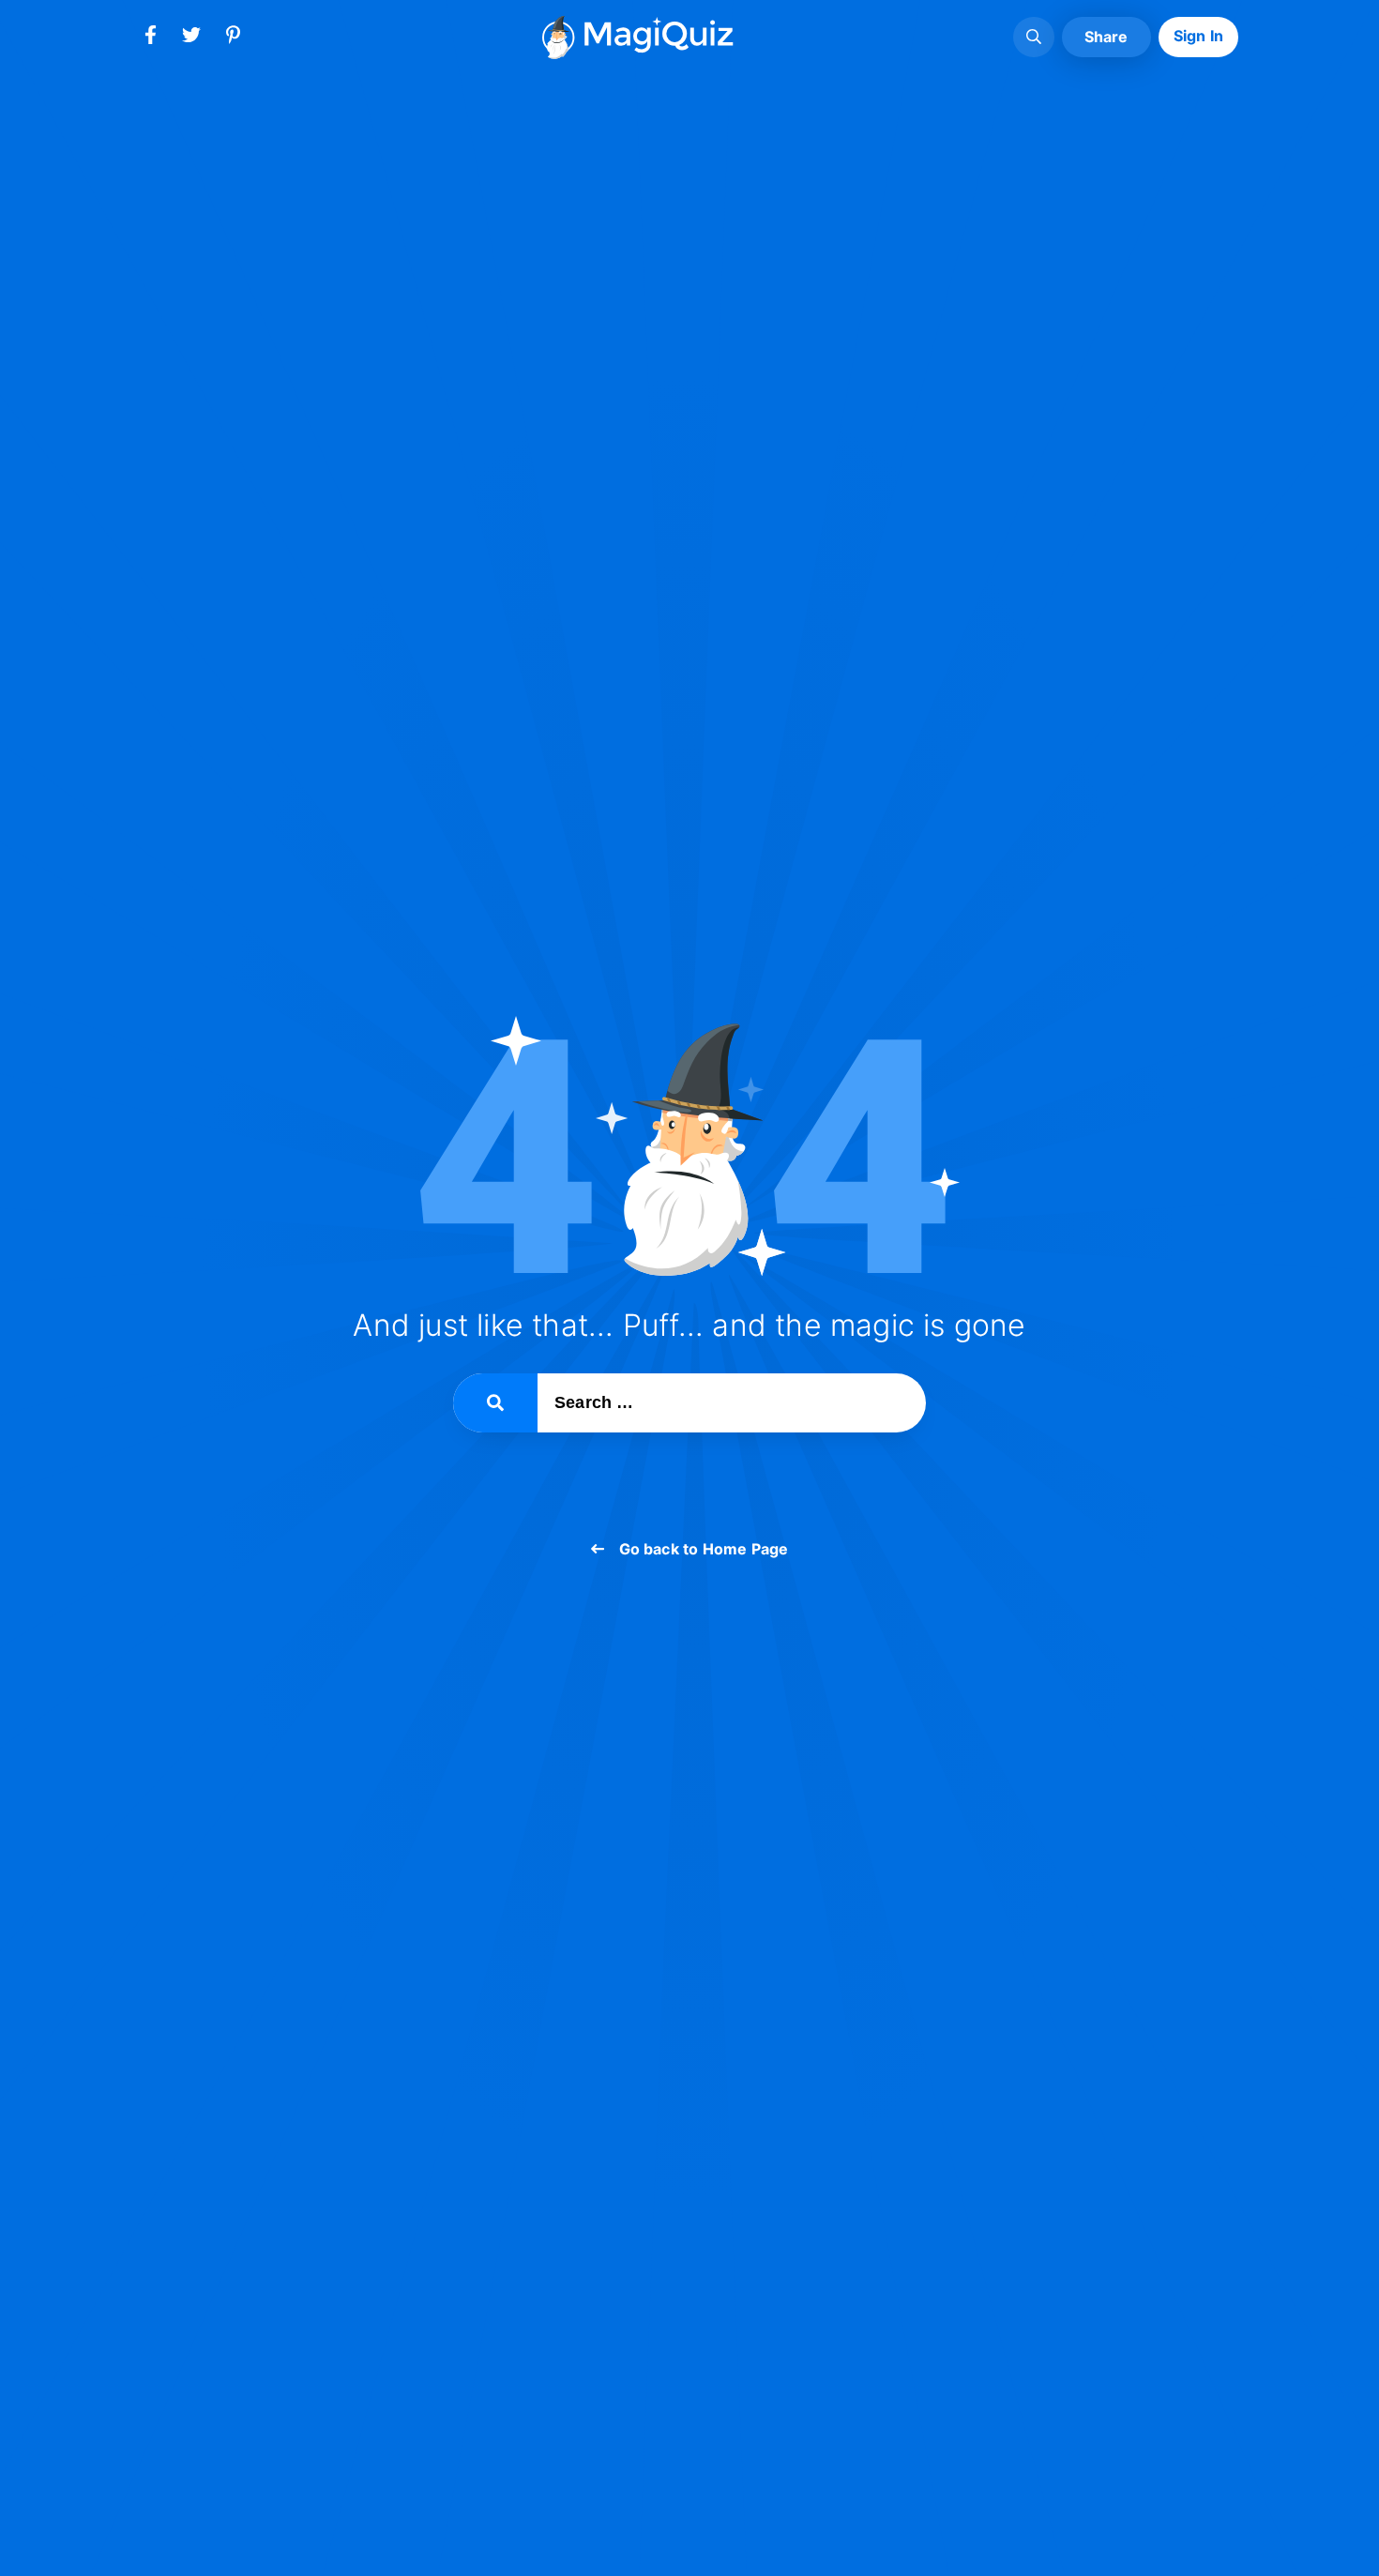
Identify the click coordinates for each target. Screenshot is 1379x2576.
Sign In (1198, 36)
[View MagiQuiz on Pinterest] (233, 38)
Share (1106, 37)
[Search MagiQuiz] (1034, 38)
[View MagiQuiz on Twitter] (191, 38)
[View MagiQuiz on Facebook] (150, 38)
